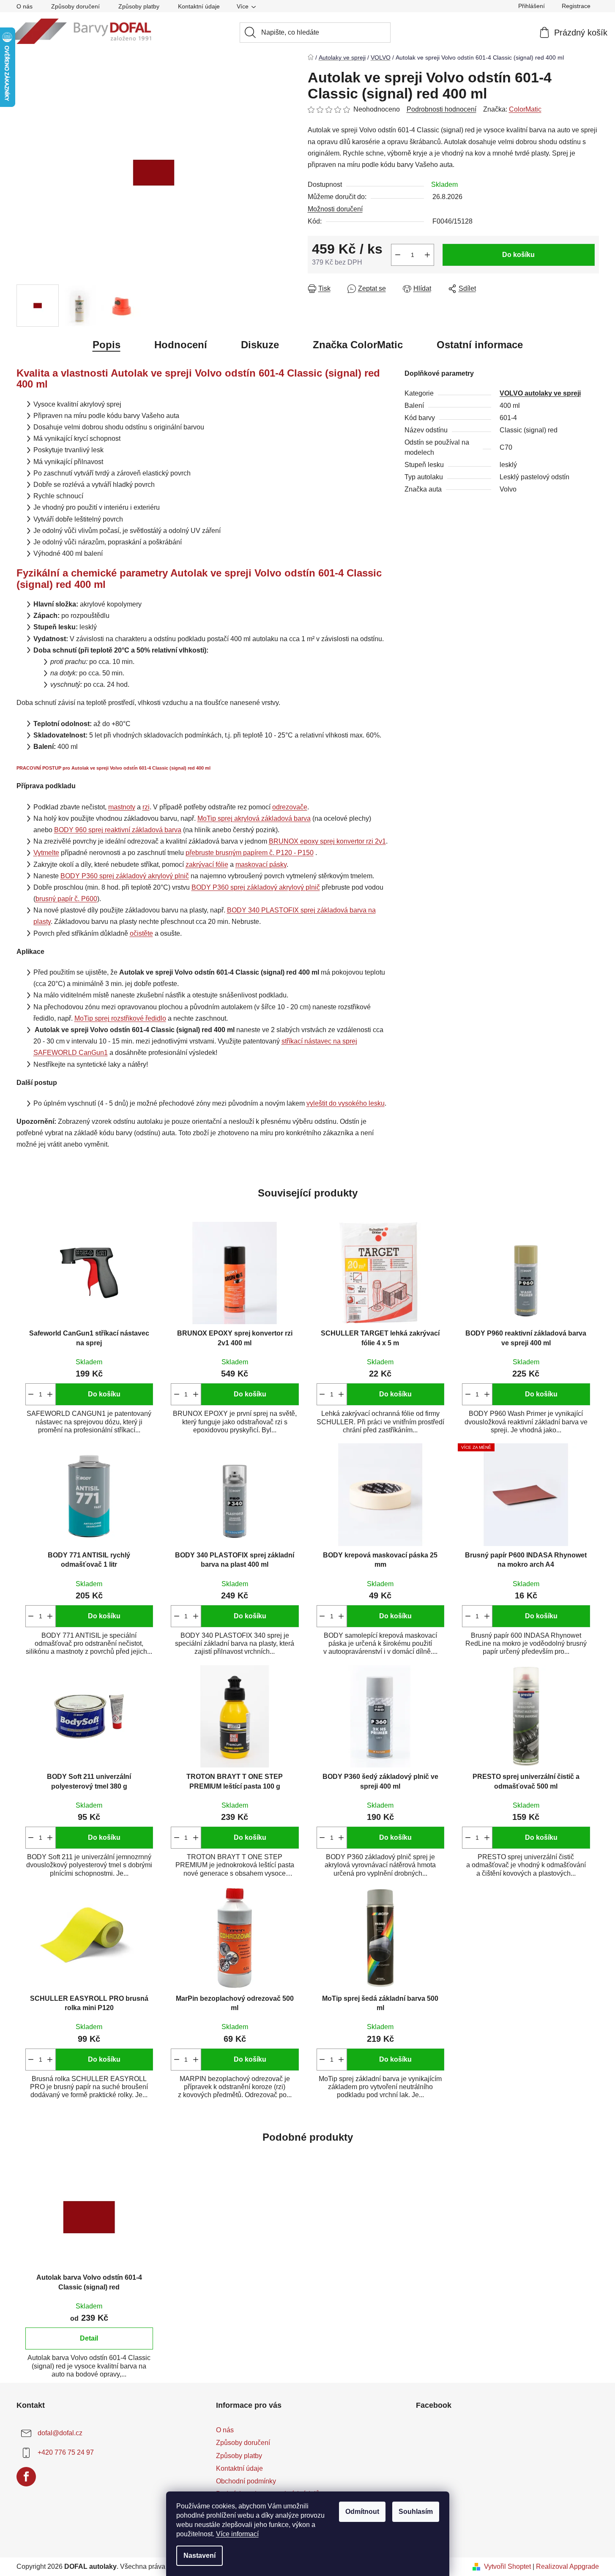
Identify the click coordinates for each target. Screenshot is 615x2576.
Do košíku (518, 255)
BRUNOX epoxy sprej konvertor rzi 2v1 (327, 841)
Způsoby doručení (75, 6)
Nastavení (200, 2556)
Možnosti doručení (335, 209)
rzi (146, 807)
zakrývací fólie (207, 865)
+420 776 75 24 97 (66, 2452)
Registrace (576, 6)
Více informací (237, 2534)
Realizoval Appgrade (567, 2566)
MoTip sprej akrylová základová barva (254, 818)
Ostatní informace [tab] (480, 345)
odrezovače (290, 807)
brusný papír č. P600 (66, 899)
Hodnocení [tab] (181, 345)
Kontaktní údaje (199, 6)
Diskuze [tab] (260, 345)
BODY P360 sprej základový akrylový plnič (125, 876)
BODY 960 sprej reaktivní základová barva (118, 830)
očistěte (141, 933)
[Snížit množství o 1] (398, 255)
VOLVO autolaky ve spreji (540, 393)
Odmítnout (362, 2512)
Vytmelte (46, 853)
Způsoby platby (139, 6)
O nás (25, 6)
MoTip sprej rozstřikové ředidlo (120, 1018)
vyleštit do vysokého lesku (346, 1103)
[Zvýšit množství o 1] (427, 255)
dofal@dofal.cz (60, 2433)
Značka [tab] (358, 345)
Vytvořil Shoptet (507, 2566)
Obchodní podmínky (246, 2481)
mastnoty (122, 807)
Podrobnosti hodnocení (441, 109)
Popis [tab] (107, 345)
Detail (89, 2338)
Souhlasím (416, 2512)
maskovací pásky (261, 865)
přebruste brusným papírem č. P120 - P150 (250, 853)
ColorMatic (525, 109)
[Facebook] (26, 2477)
